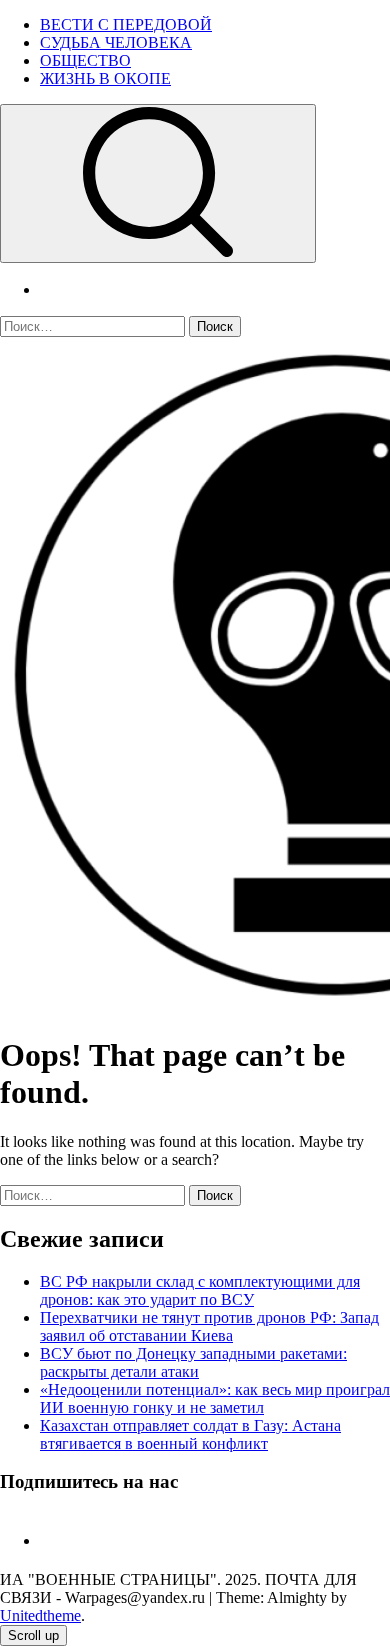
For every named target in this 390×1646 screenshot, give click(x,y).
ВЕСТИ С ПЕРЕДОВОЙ (126, 24)
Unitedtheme (40, 1615)
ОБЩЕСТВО (85, 60)
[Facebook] (48, 1540)
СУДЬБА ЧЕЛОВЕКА (116, 42)
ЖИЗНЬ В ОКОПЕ (105, 78)
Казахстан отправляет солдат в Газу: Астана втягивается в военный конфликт (190, 1434)
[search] (158, 183)
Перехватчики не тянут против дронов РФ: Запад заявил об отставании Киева (209, 1326)
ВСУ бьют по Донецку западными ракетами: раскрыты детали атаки (193, 1362)
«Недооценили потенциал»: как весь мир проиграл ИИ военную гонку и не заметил (215, 1398)
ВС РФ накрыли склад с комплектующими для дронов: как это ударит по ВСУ (200, 1290)
